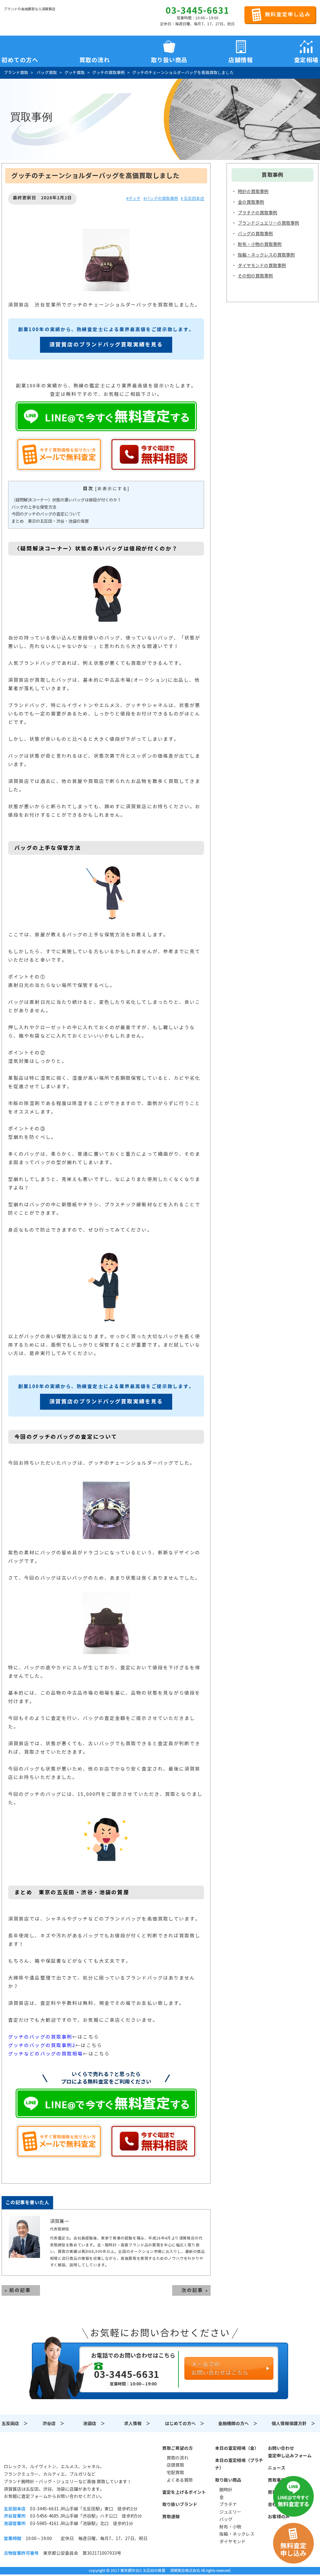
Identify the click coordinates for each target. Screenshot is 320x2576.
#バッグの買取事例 (161, 199)
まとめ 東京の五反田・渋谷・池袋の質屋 (50, 521)
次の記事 (192, 2290)
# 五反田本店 (192, 199)
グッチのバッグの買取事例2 (42, 2045)
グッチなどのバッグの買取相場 (45, 2054)
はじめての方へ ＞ (185, 2424)
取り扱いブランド (180, 2504)
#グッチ (133, 199)
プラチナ (228, 2504)
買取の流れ (95, 59)
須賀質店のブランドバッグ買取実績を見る (106, 345)
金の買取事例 (251, 202)
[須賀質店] (36, 19)
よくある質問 (180, 2480)
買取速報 (171, 2517)
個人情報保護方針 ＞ (293, 2424)
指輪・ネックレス (237, 2534)
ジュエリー (230, 2512)
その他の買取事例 (255, 276)
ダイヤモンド (232, 2542)
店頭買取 (175, 2465)
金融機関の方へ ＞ (238, 2424)
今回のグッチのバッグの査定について (46, 514)
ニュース (277, 2468)
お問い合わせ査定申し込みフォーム (290, 2452)
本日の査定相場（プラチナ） (239, 2464)
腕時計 (226, 2490)
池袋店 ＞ (94, 2424)
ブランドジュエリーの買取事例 (268, 223)
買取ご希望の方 (177, 2448)
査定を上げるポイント (184, 2492)
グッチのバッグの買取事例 (40, 2037)
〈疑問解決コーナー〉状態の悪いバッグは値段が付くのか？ (66, 500)
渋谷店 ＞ (53, 2424)
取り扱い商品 (228, 2480)
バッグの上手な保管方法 (34, 507)
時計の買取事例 (253, 192)
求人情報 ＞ (137, 2424)
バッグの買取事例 (255, 234)
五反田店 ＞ (15, 2424)
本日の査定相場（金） (237, 2448)
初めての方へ (20, 59)
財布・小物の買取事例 (260, 244)
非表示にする (112, 489)
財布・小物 (230, 2527)
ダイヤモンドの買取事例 (262, 266)
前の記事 (20, 2290)
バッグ (226, 2519)
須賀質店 (36, 2452)
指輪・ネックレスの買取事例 (266, 255)
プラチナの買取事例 (257, 213)
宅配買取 (175, 2473)
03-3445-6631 (197, 11)
